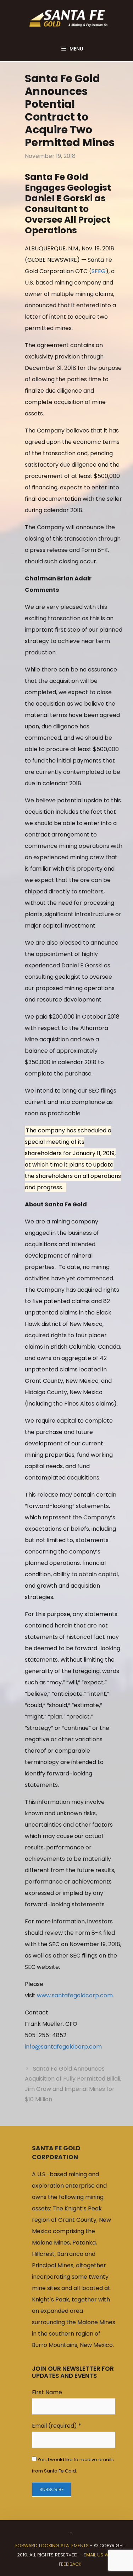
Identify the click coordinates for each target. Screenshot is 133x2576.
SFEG (99, 271)
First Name (47, 2392)
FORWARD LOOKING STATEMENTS (52, 2546)
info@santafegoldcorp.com (63, 2047)
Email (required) (57, 2426)
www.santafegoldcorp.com (75, 1995)
